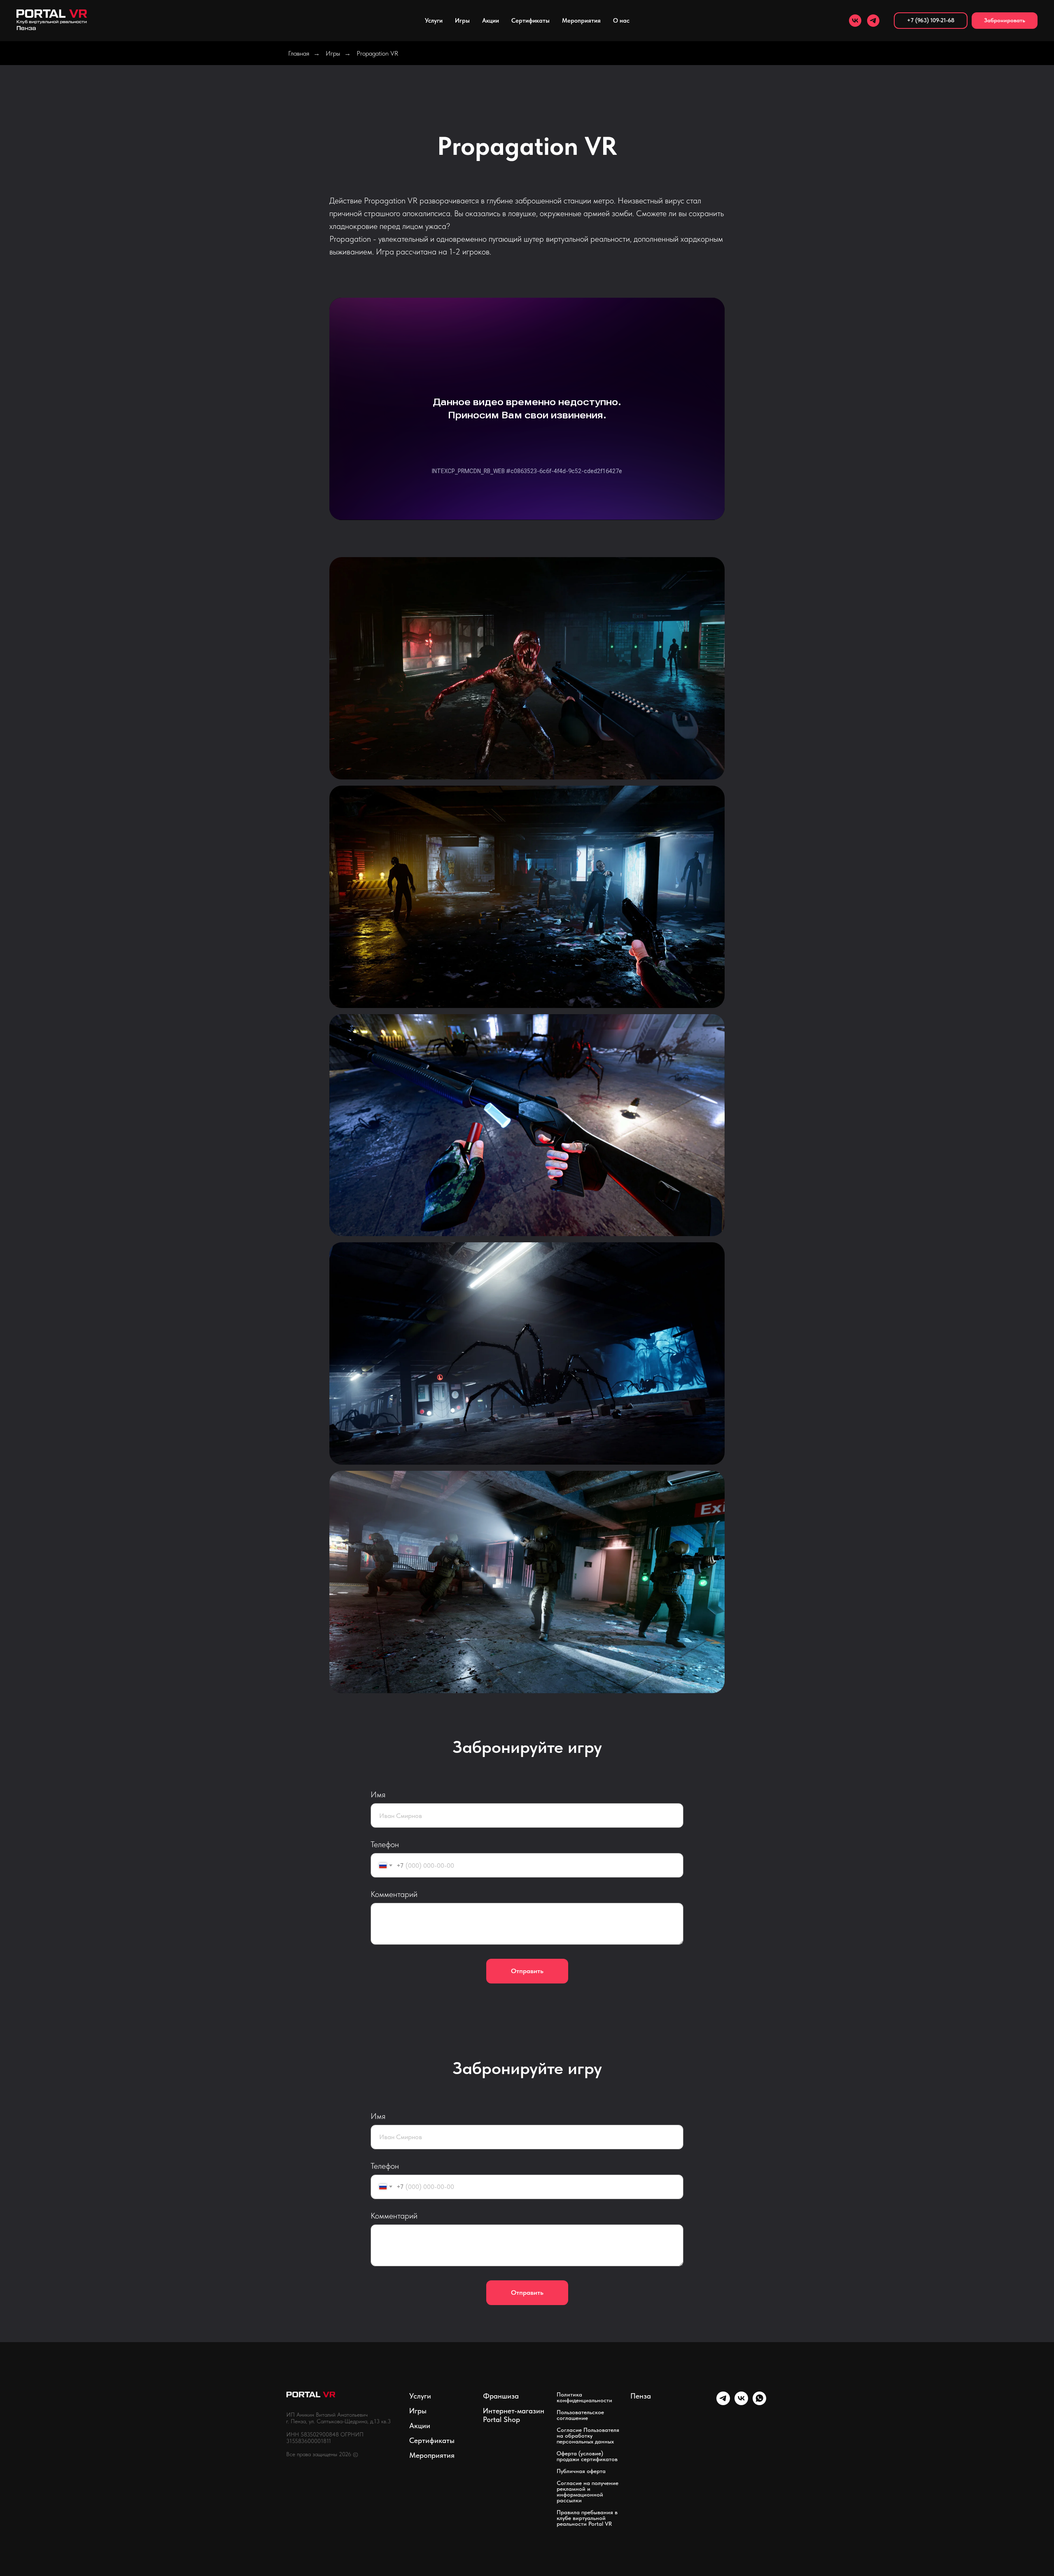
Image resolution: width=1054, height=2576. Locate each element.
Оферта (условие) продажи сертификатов (587, 2456)
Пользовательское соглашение (580, 2415)
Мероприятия (432, 2455)
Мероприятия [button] (581, 21)
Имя (378, 1794)
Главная (299, 53)
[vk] (855, 21)
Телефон (385, 1844)
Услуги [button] (434, 21)
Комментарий (394, 1894)
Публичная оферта (581, 2471)
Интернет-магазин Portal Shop (514, 2415)
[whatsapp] (759, 2403)
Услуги (420, 2396)
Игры (462, 21)
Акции (491, 21)
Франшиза (501, 2396)
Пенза (641, 2396)
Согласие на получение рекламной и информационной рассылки (588, 2492)
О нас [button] (621, 21)
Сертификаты (530, 21)
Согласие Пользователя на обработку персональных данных (588, 2436)
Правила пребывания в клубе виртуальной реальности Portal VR (587, 2518)
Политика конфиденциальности (584, 2397)
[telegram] (873, 21)
